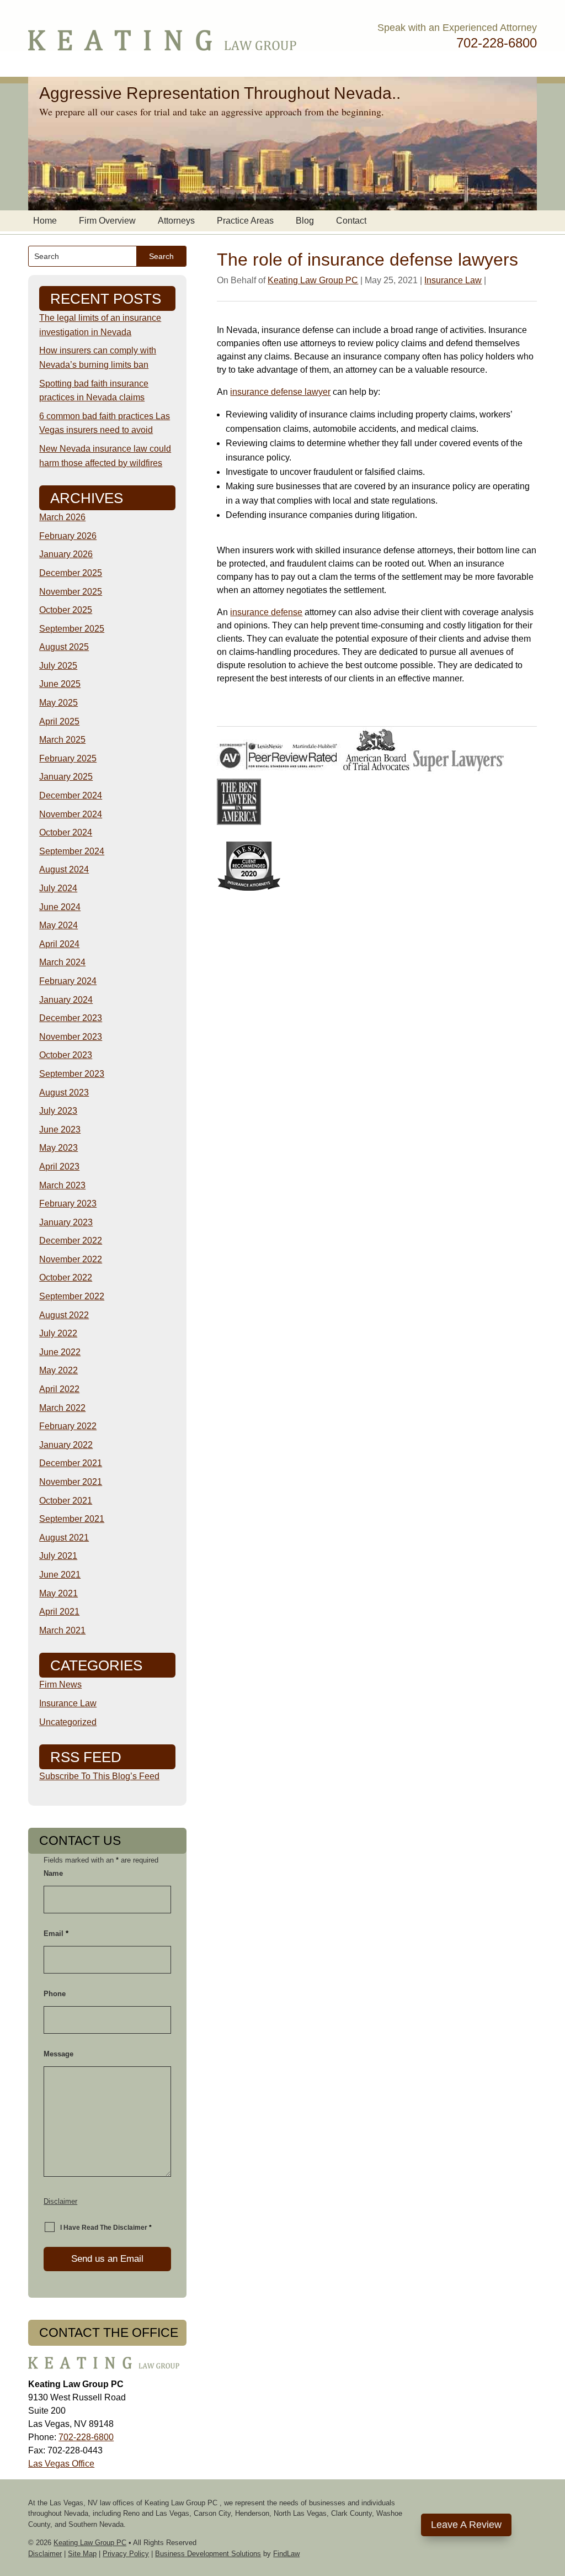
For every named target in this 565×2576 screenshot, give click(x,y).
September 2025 (72, 629)
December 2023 (71, 1018)
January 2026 (66, 554)
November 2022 (71, 1259)
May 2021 (58, 1593)
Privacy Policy (126, 2554)
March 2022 (62, 1408)
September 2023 (72, 1074)
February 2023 (68, 1204)
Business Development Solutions (208, 2554)
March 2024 (62, 962)
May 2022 (58, 1370)
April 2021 (59, 1612)
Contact (351, 221)
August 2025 (64, 647)
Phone (55, 1994)
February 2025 (68, 758)
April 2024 (59, 944)
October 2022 (66, 1278)
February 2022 (68, 1426)
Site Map (82, 2554)
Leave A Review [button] (466, 2525)
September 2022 (72, 1296)
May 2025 (58, 703)
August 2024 (64, 869)
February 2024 (68, 981)
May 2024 (58, 925)
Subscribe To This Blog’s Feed (99, 1776)
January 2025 (66, 777)
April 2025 (59, 721)
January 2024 (66, 1000)
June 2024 (60, 907)
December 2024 (71, 795)
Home (45, 221)
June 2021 (60, 1575)
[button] (554, 2496)
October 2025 (66, 610)
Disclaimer (60, 2201)
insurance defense (266, 612)
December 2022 (71, 1241)
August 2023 (64, 1093)
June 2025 (60, 684)
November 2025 (71, 592)
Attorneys (176, 221)
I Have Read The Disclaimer (106, 2228)
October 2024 (66, 832)
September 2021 (72, 1519)
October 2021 (66, 1501)
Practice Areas (245, 221)
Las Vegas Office (61, 2464)
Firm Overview (107, 221)
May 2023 (58, 1148)
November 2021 (71, 1482)
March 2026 (62, 517)
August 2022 (64, 1315)
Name (53, 1873)
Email (56, 1934)
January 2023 (66, 1222)
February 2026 (68, 536)
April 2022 (59, 1389)
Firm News (60, 1684)
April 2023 (59, 1167)
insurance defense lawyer (280, 392)
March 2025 (62, 740)
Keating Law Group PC (313, 280)
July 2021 (58, 1556)
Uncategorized (68, 1722)
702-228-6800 (497, 43)
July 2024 (58, 888)
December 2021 (71, 1463)
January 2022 (66, 1445)
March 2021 (62, 1630)
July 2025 (58, 666)
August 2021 (64, 1538)
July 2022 (58, 1333)
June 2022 (60, 1352)
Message (58, 2054)
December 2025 (71, 573)
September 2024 (72, 851)
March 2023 (62, 1185)
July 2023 (58, 1111)
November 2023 (71, 1037)
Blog (305, 221)
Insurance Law (453, 280)
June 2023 (60, 1130)
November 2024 (71, 814)
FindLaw (286, 2554)
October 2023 (66, 1055)
